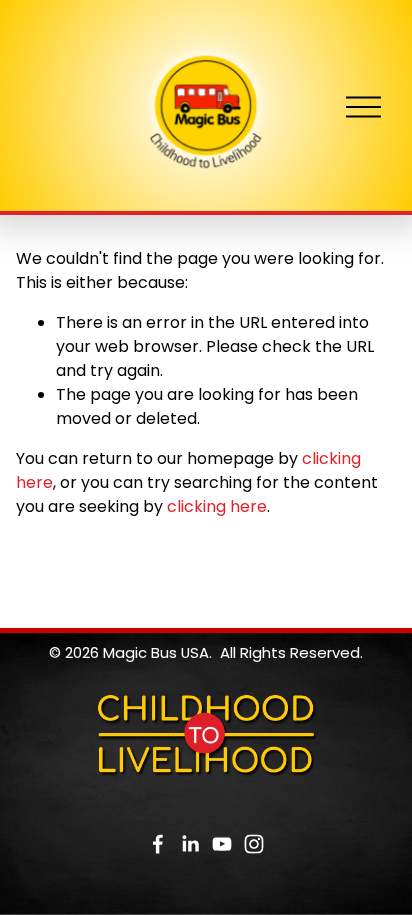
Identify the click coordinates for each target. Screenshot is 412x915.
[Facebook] (158, 844)
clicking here (217, 506)
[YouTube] (222, 844)
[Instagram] (254, 844)
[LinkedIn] (190, 844)
